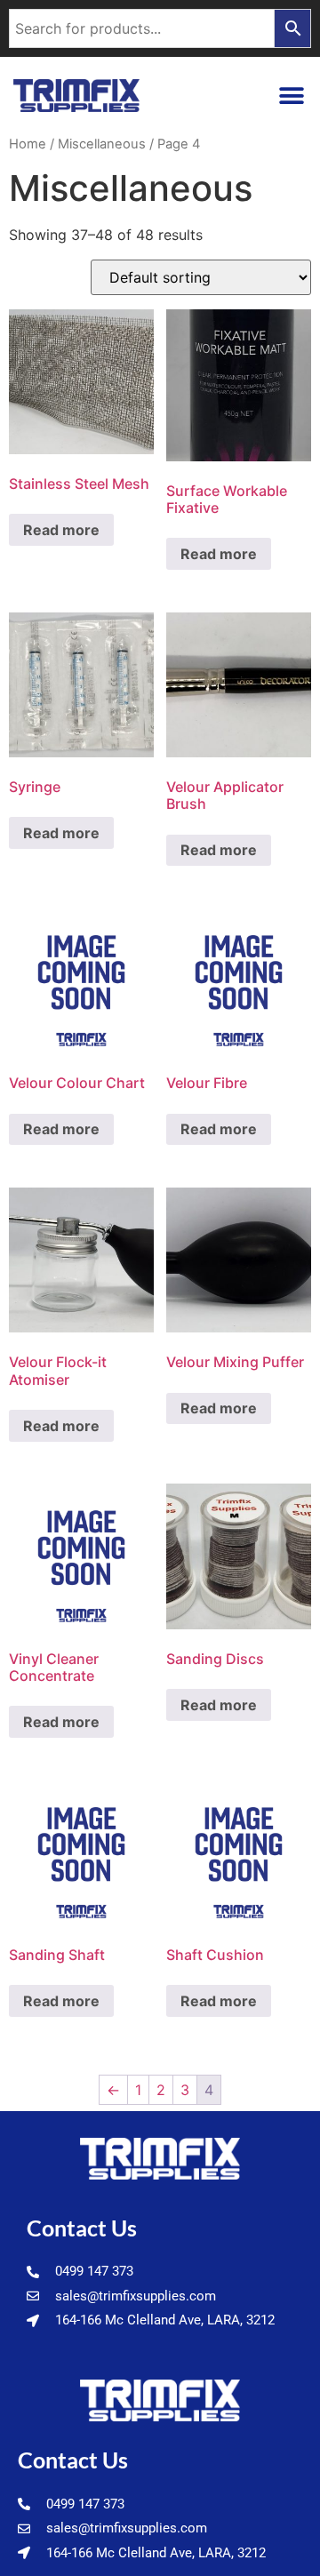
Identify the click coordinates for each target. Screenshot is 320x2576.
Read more (61, 530)
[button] (291, 96)
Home (28, 144)
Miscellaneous (102, 144)
